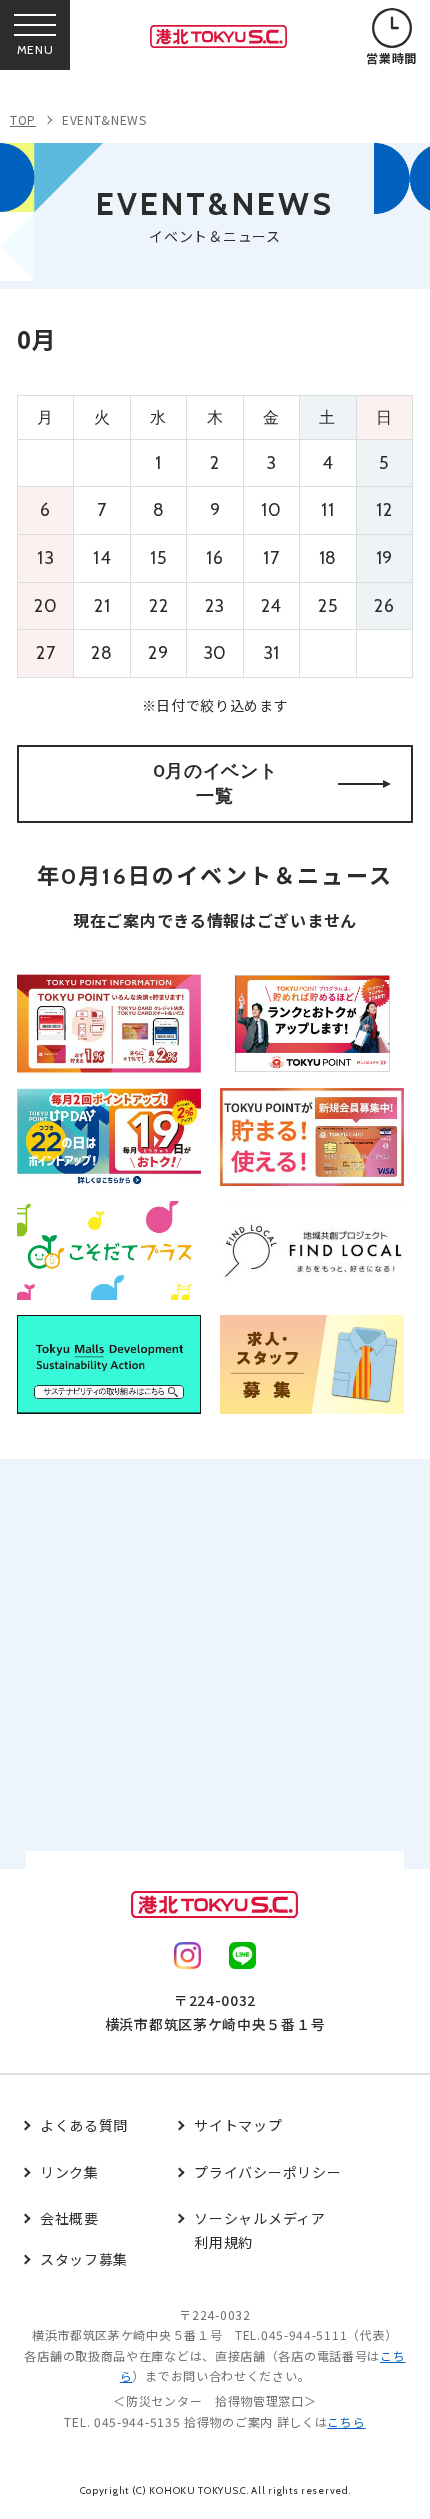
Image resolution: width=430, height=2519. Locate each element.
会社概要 (69, 2218)
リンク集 (69, 2172)
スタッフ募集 (84, 2259)
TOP (23, 119)
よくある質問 (84, 2125)
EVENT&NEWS (104, 119)
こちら (346, 2421)
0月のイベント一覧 (215, 783)
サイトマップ (238, 2125)
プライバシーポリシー (267, 2172)
